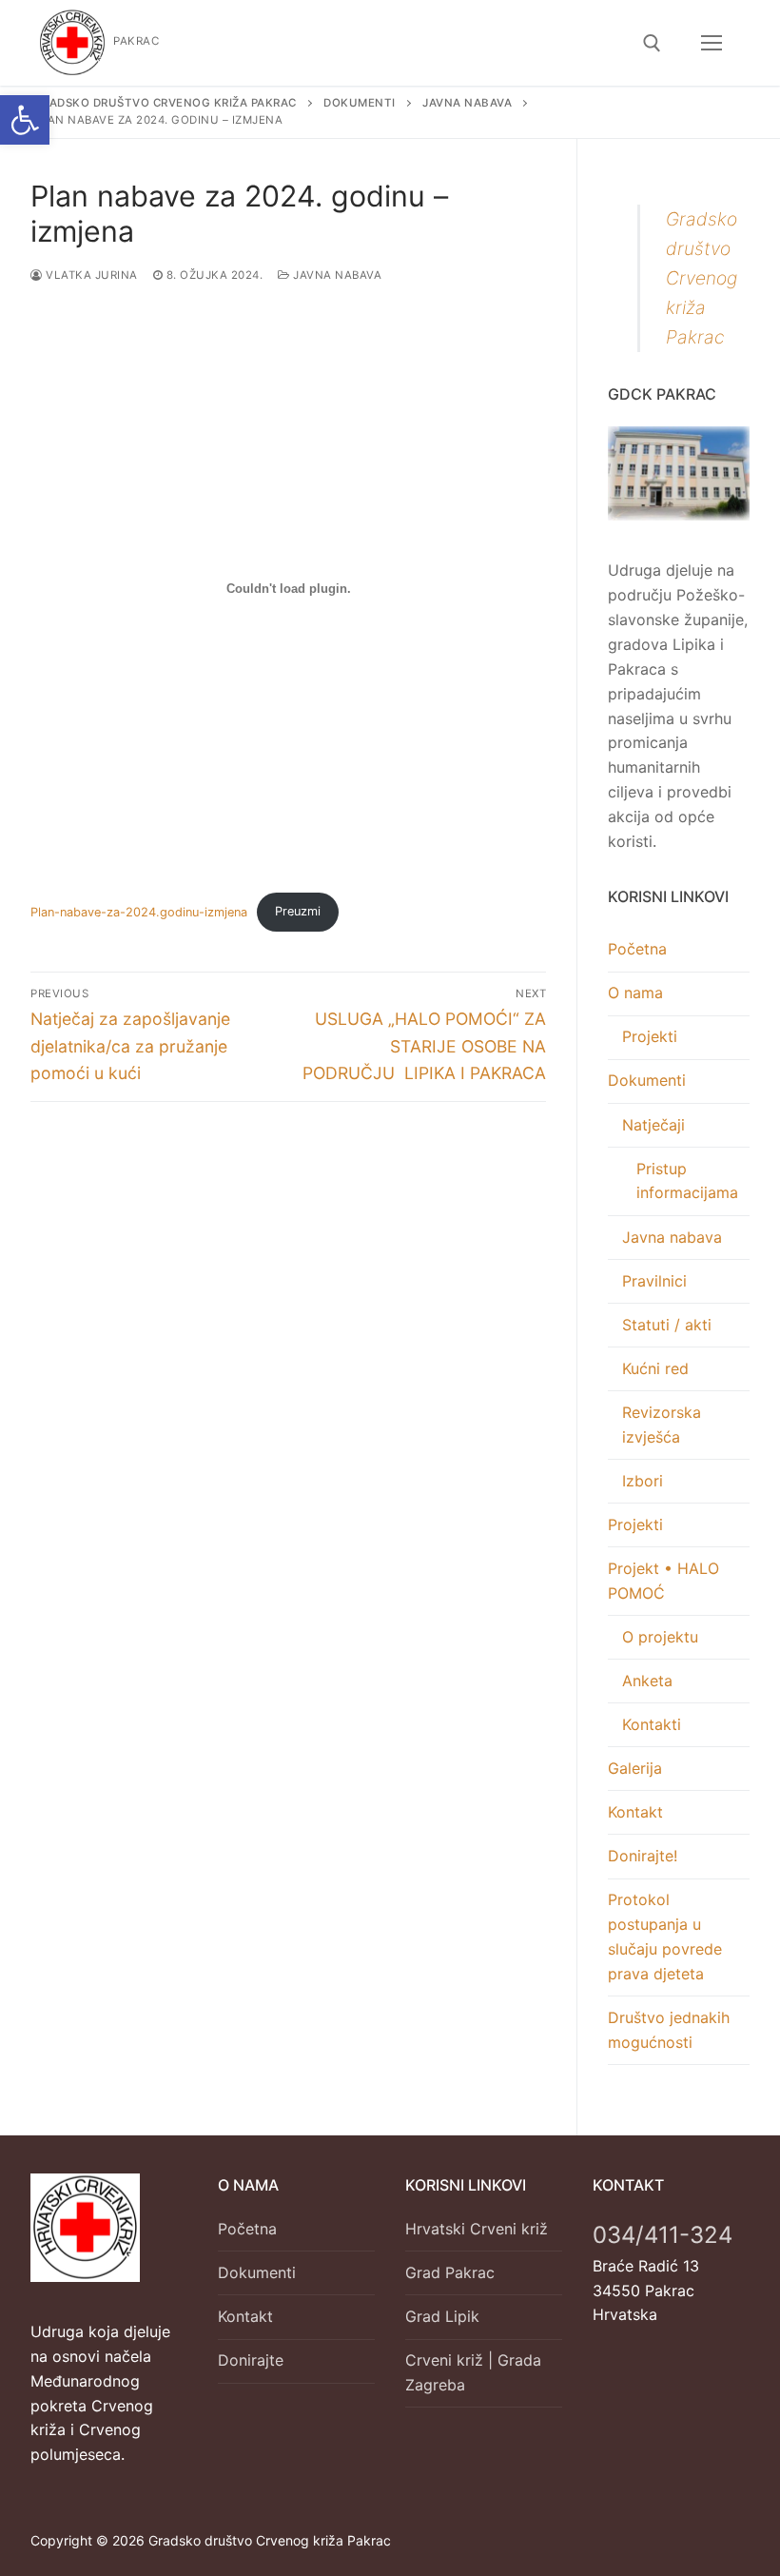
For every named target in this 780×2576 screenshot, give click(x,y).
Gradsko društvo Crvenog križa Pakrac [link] (702, 278)
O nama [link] (635, 993)
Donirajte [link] (251, 2360)
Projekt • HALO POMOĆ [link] (663, 1581)
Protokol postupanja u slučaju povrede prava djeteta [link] (665, 1937)
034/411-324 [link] (663, 2235)
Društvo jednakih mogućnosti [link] (669, 2030)
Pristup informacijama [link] (687, 1181)
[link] (25, 120)
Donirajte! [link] (643, 1856)
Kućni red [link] (655, 1368)
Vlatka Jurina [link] (90, 275)
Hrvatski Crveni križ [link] (477, 2229)
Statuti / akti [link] (667, 1325)
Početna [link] (637, 949)
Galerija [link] (635, 1768)
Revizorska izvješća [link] (662, 1425)
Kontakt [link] (635, 1812)
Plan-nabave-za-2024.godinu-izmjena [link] (139, 911)
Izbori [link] (643, 1481)
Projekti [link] (650, 1036)
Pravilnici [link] (654, 1281)
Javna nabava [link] (336, 275)
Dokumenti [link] (647, 1080)
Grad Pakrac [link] (450, 2272)
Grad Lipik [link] (442, 2316)
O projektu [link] (660, 1637)
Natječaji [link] (653, 1125)
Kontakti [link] (652, 1724)
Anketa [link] (647, 1681)
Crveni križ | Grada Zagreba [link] (473, 2372)
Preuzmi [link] (298, 911)
